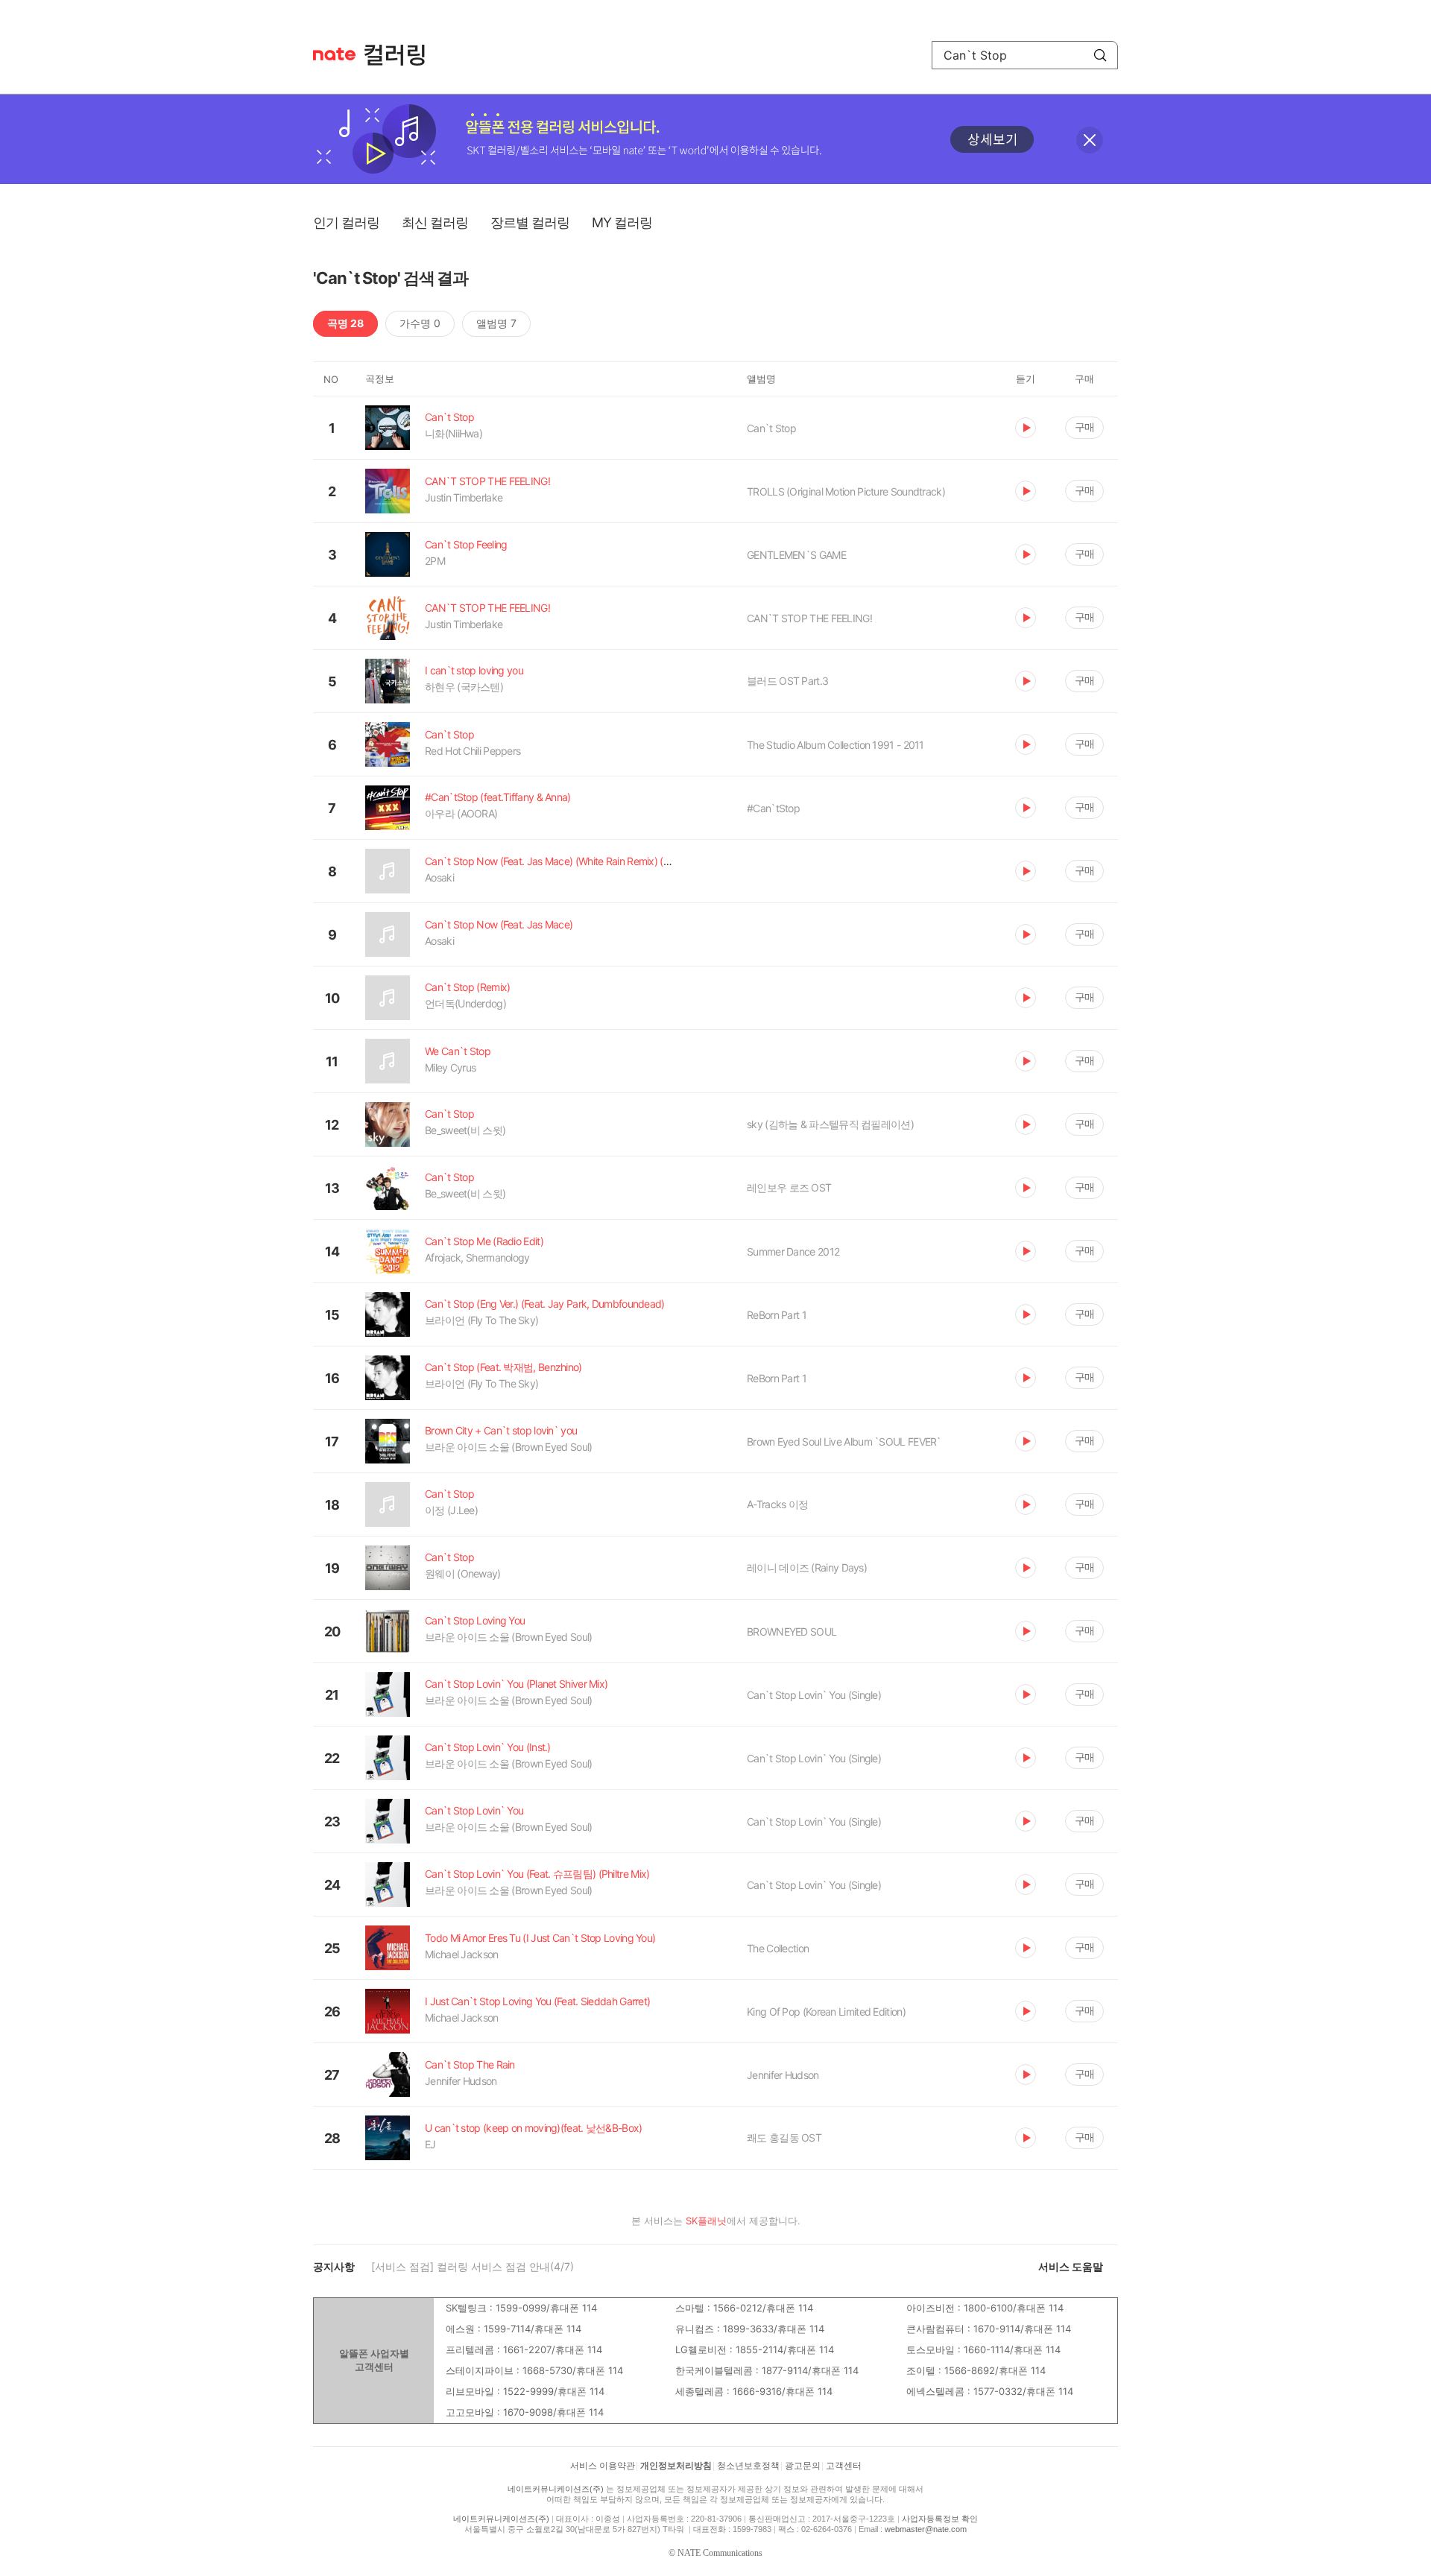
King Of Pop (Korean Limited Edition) (826, 2012)
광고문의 (803, 2466)
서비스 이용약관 (603, 2466)
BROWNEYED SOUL (792, 1632)
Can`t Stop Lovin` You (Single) (814, 1695)
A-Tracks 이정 (777, 1504)
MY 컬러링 (622, 222)
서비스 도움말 (1071, 2266)
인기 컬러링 (346, 222)
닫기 (1090, 140)
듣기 (1026, 428)
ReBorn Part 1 (777, 1315)
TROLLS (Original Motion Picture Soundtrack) (846, 491)
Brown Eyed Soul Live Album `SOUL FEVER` (844, 1442)
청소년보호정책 (748, 2466)
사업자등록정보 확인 (940, 2519)
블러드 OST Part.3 (787, 681)
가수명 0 (420, 323)
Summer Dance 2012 (793, 1251)
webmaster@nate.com (926, 2529)
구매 (1084, 427)
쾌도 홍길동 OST (784, 2137)
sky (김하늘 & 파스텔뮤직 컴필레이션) (830, 1124)
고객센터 (844, 2466)
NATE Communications (720, 2553)
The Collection (778, 1948)
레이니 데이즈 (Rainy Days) (807, 1567)
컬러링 (402, 55)
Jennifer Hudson (783, 2075)
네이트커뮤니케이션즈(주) (556, 2489)
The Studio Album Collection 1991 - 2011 (835, 745)
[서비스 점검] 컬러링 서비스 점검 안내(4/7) (473, 2266)
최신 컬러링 (435, 222)
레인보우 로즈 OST (789, 1187)
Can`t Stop (771, 428)
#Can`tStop (773, 808)
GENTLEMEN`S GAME (796, 555)
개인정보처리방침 (676, 2466)
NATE (334, 54)
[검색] (1100, 55)
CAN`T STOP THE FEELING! (809, 618)
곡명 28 (345, 323)
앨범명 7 (496, 323)
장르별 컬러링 (530, 222)
